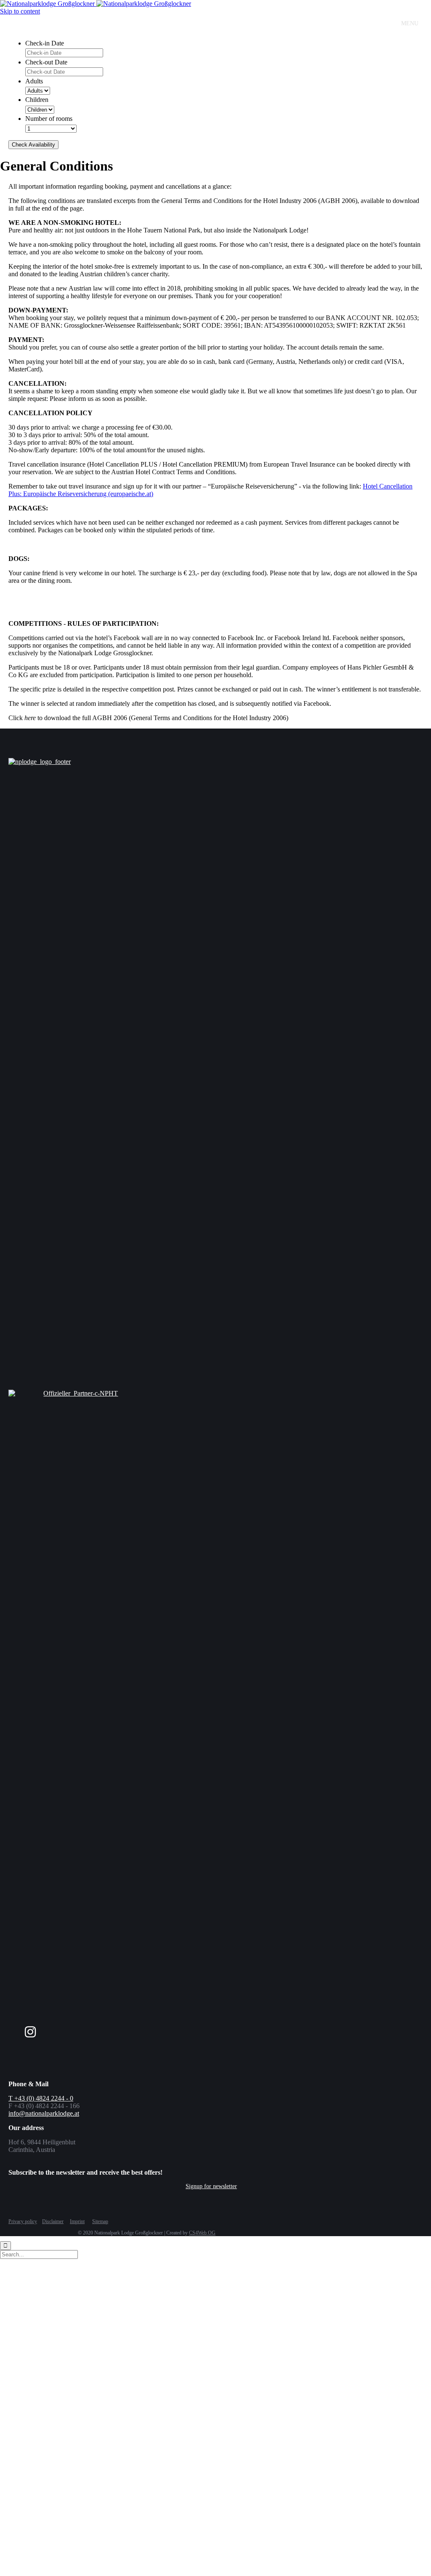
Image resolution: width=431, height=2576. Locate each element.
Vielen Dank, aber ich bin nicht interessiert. (174, 2565)
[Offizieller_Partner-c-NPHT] (77, 1393)
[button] (211, 2186)
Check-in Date (45, 43)
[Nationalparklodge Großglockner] (96, 4)
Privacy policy (23, 2221)
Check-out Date (46, 62)
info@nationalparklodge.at (44, 2113)
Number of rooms (49, 119)
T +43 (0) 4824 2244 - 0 (41, 2098)
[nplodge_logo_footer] (112, 762)
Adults (34, 81)
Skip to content (20, 11)
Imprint (77, 2221)
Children (37, 100)
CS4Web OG (202, 2233)
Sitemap (100, 2221)
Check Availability (33, 145)
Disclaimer (53, 2221)
